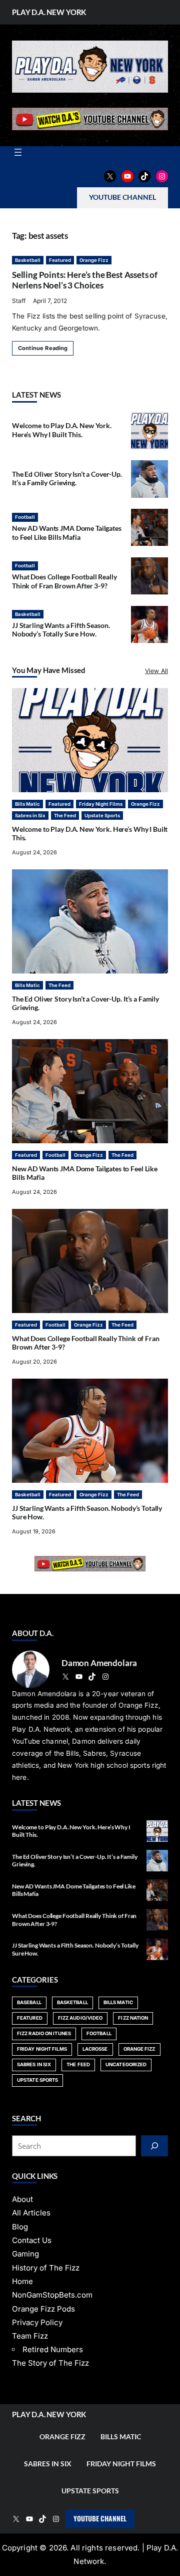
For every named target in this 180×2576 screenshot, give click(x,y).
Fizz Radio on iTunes (44, 2033)
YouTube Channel (100, 2518)
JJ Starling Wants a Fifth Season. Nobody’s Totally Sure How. (61, 630)
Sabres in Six (30, 816)
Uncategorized (126, 2064)
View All (156, 671)
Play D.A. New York (49, 12)
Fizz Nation (133, 2018)
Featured (60, 260)
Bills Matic (27, 804)
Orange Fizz (94, 260)
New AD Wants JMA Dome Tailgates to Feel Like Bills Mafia (67, 533)
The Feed (65, 816)
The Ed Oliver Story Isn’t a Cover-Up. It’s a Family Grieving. (67, 478)
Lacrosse (95, 2049)
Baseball (29, 2002)
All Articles (31, 2213)
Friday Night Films (101, 804)
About (22, 2199)
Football (25, 517)
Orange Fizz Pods (43, 2309)
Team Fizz (30, 2336)
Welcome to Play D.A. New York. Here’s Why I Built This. (62, 430)
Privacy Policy (37, 2322)
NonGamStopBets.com (52, 2295)
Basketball (28, 260)
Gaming (25, 2254)
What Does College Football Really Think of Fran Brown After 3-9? (64, 581)
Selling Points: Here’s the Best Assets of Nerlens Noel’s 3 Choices (85, 280)
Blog (20, 2227)
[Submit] (154, 2146)
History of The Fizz (46, 2268)
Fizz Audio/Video (80, 2018)
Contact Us (32, 2240)
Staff (19, 301)
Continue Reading (43, 348)
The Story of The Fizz (50, 2363)
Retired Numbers (53, 2349)
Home (22, 2281)
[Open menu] (18, 152)
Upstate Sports (102, 816)
